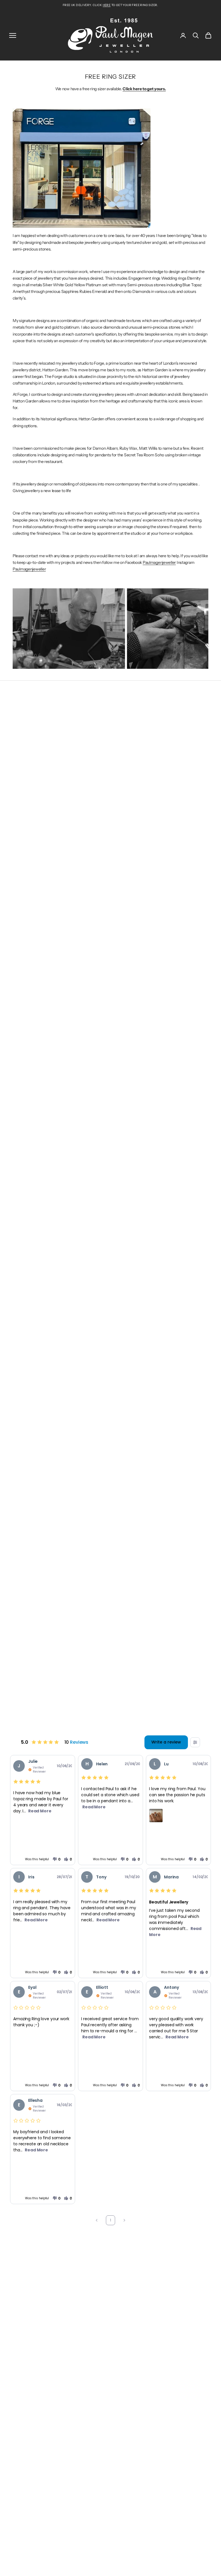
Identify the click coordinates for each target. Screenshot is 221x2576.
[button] (56, 1859)
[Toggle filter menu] (195, 1742)
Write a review (166, 1742)
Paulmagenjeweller (159, 562)
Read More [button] (40, 1811)
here (107, 5)
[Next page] (124, 2220)
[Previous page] (97, 2220)
